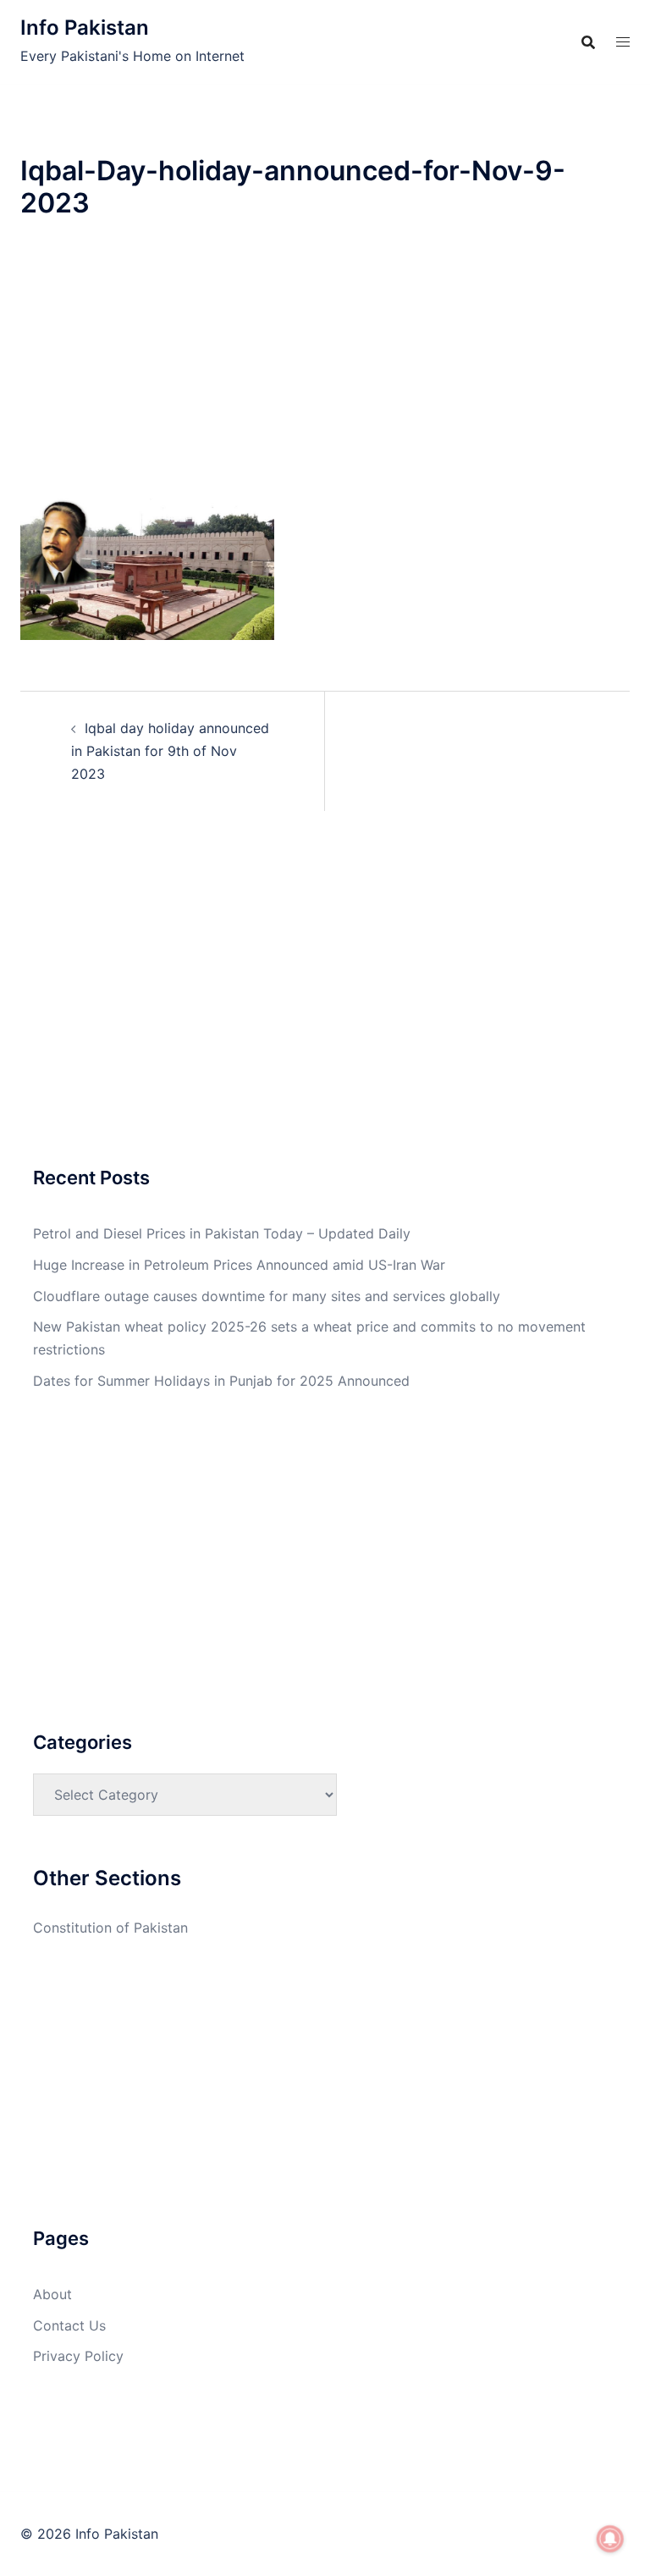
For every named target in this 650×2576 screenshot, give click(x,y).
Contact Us (69, 2325)
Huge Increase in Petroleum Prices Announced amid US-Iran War (239, 1265)
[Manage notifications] (610, 2539)
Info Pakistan (85, 28)
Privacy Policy (78, 2356)
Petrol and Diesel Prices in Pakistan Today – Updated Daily (222, 1233)
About (52, 2294)
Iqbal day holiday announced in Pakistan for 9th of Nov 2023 (170, 751)
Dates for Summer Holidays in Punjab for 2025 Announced (221, 1381)
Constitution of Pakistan (110, 1928)
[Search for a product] (588, 42)
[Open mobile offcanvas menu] (623, 42)
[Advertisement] (325, 372)
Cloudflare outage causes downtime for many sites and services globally (267, 1296)
